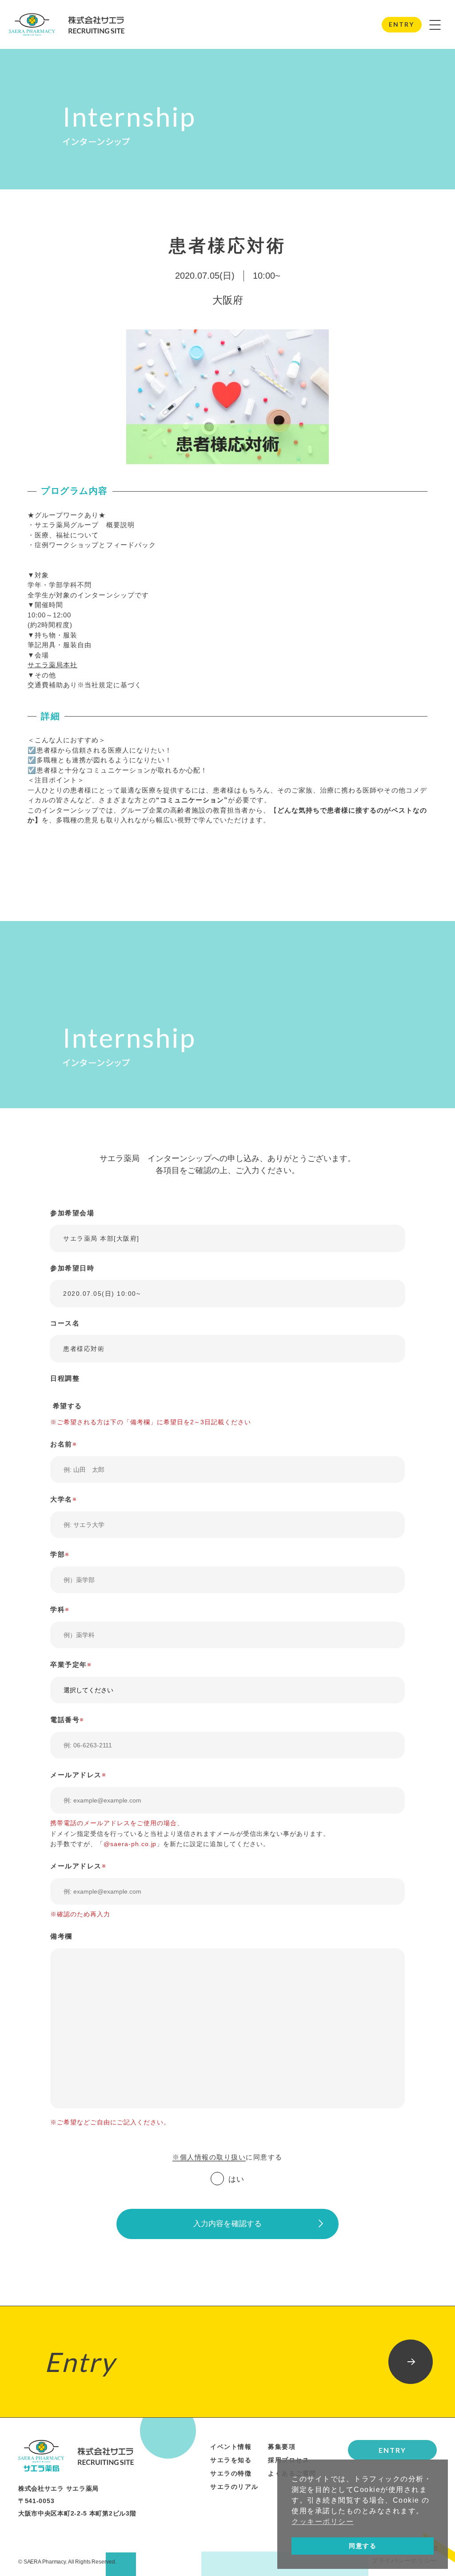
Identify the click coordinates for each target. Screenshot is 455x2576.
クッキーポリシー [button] (323, 2522)
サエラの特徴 (231, 2473)
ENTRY (401, 24)
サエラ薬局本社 (52, 665)
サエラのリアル (234, 2487)
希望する (66, 1406)
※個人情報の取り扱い (209, 2157)
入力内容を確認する (228, 2224)
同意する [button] (363, 2546)
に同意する (227, 2157)
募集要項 (282, 2447)
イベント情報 (231, 2447)
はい (237, 2179)
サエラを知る (231, 2460)
